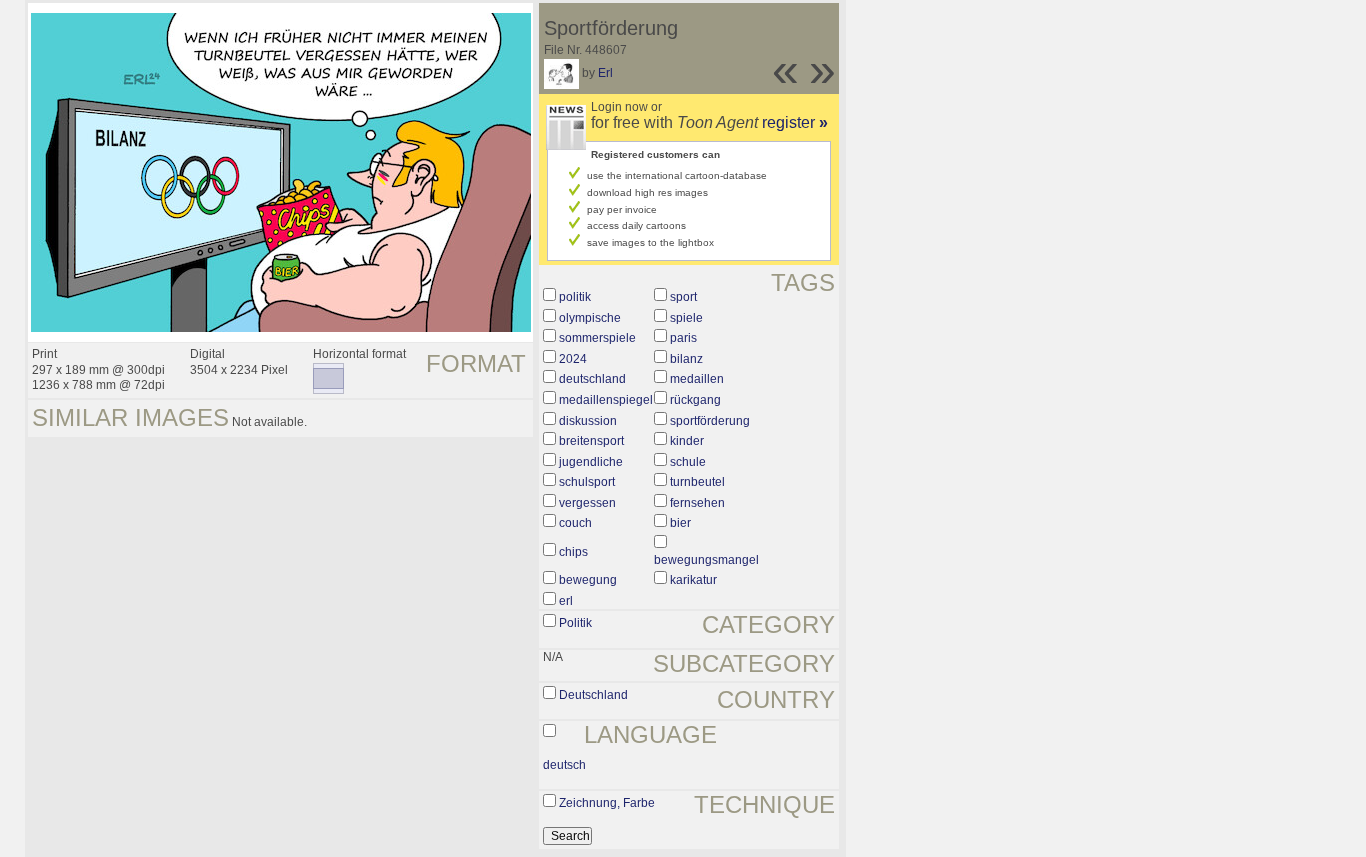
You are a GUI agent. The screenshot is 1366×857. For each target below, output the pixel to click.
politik (575, 297)
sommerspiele (597, 338)
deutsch (564, 765)
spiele (686, 318)
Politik (575, 623)
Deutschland (593, 695)
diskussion (588, 421)
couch (575, 523)
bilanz (686, 359)
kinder (687, 441)
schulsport (587, 482)
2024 (573, 359)
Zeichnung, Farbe (607, 803)
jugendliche (591, 462)
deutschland (592, 379)
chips (573, 552)
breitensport (591, 441)
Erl (605, 73)
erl (566, 601)
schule (688, 462)
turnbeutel (697, 482)
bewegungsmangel (706, 560)
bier (680, 523)
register (795, 122)
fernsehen (697, 503)
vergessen (587, 503)
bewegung (588, 580)
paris (683, 338)
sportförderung (710, 421)
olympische (590, 318)
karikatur (693, 580)
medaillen (697, 379)
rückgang (695, 400)
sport (683, 297)
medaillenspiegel (606, 400)
